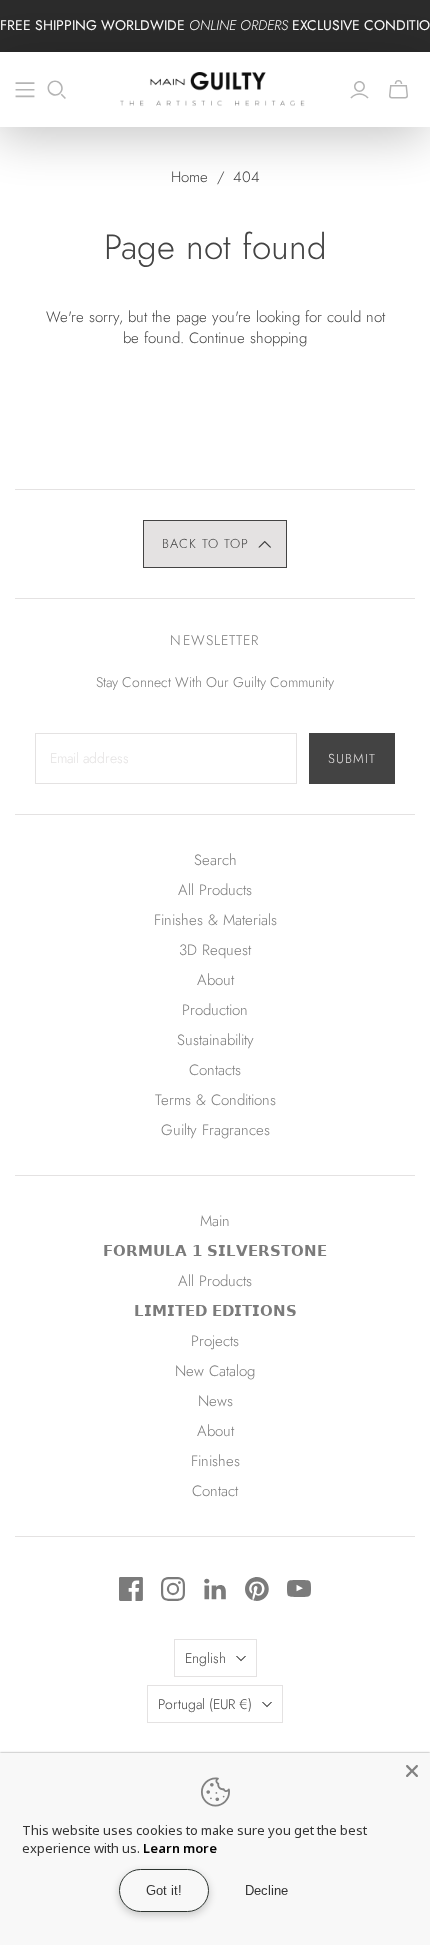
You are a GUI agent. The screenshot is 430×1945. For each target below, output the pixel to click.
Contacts (215, 1070)
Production (215, 1010)
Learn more (180, 1848)
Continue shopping (248, 338)
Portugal (205, 1704)
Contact (215, 1491)
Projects (215, 1341)
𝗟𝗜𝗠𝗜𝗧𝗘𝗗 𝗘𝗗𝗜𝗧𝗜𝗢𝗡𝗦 (215, 1311)
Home (189, 177)
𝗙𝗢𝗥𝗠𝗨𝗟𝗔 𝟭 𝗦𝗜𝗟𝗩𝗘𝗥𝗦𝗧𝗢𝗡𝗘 (215, 1251)
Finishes (215, 1461)
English (205, 1658)
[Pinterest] (257, 1589)
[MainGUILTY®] (215, 87)
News (215, 1401)
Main (215, 1221)
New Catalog (215, 1371)
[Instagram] (173, 1589)
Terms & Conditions (215, 1100)
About (215, 980)
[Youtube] (299, 1589)
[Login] (359, 90)
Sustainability (215, 1040)
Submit (352, 758)
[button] (215, 544)
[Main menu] (25, 90)
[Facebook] (131, 1589)
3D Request (215, 950)
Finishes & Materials (215, 920)
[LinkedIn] (215, 1589)
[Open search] (57, 90)
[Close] (412, 1771)
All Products (215, 890)
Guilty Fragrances (215, 1130)
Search (215, 860)
